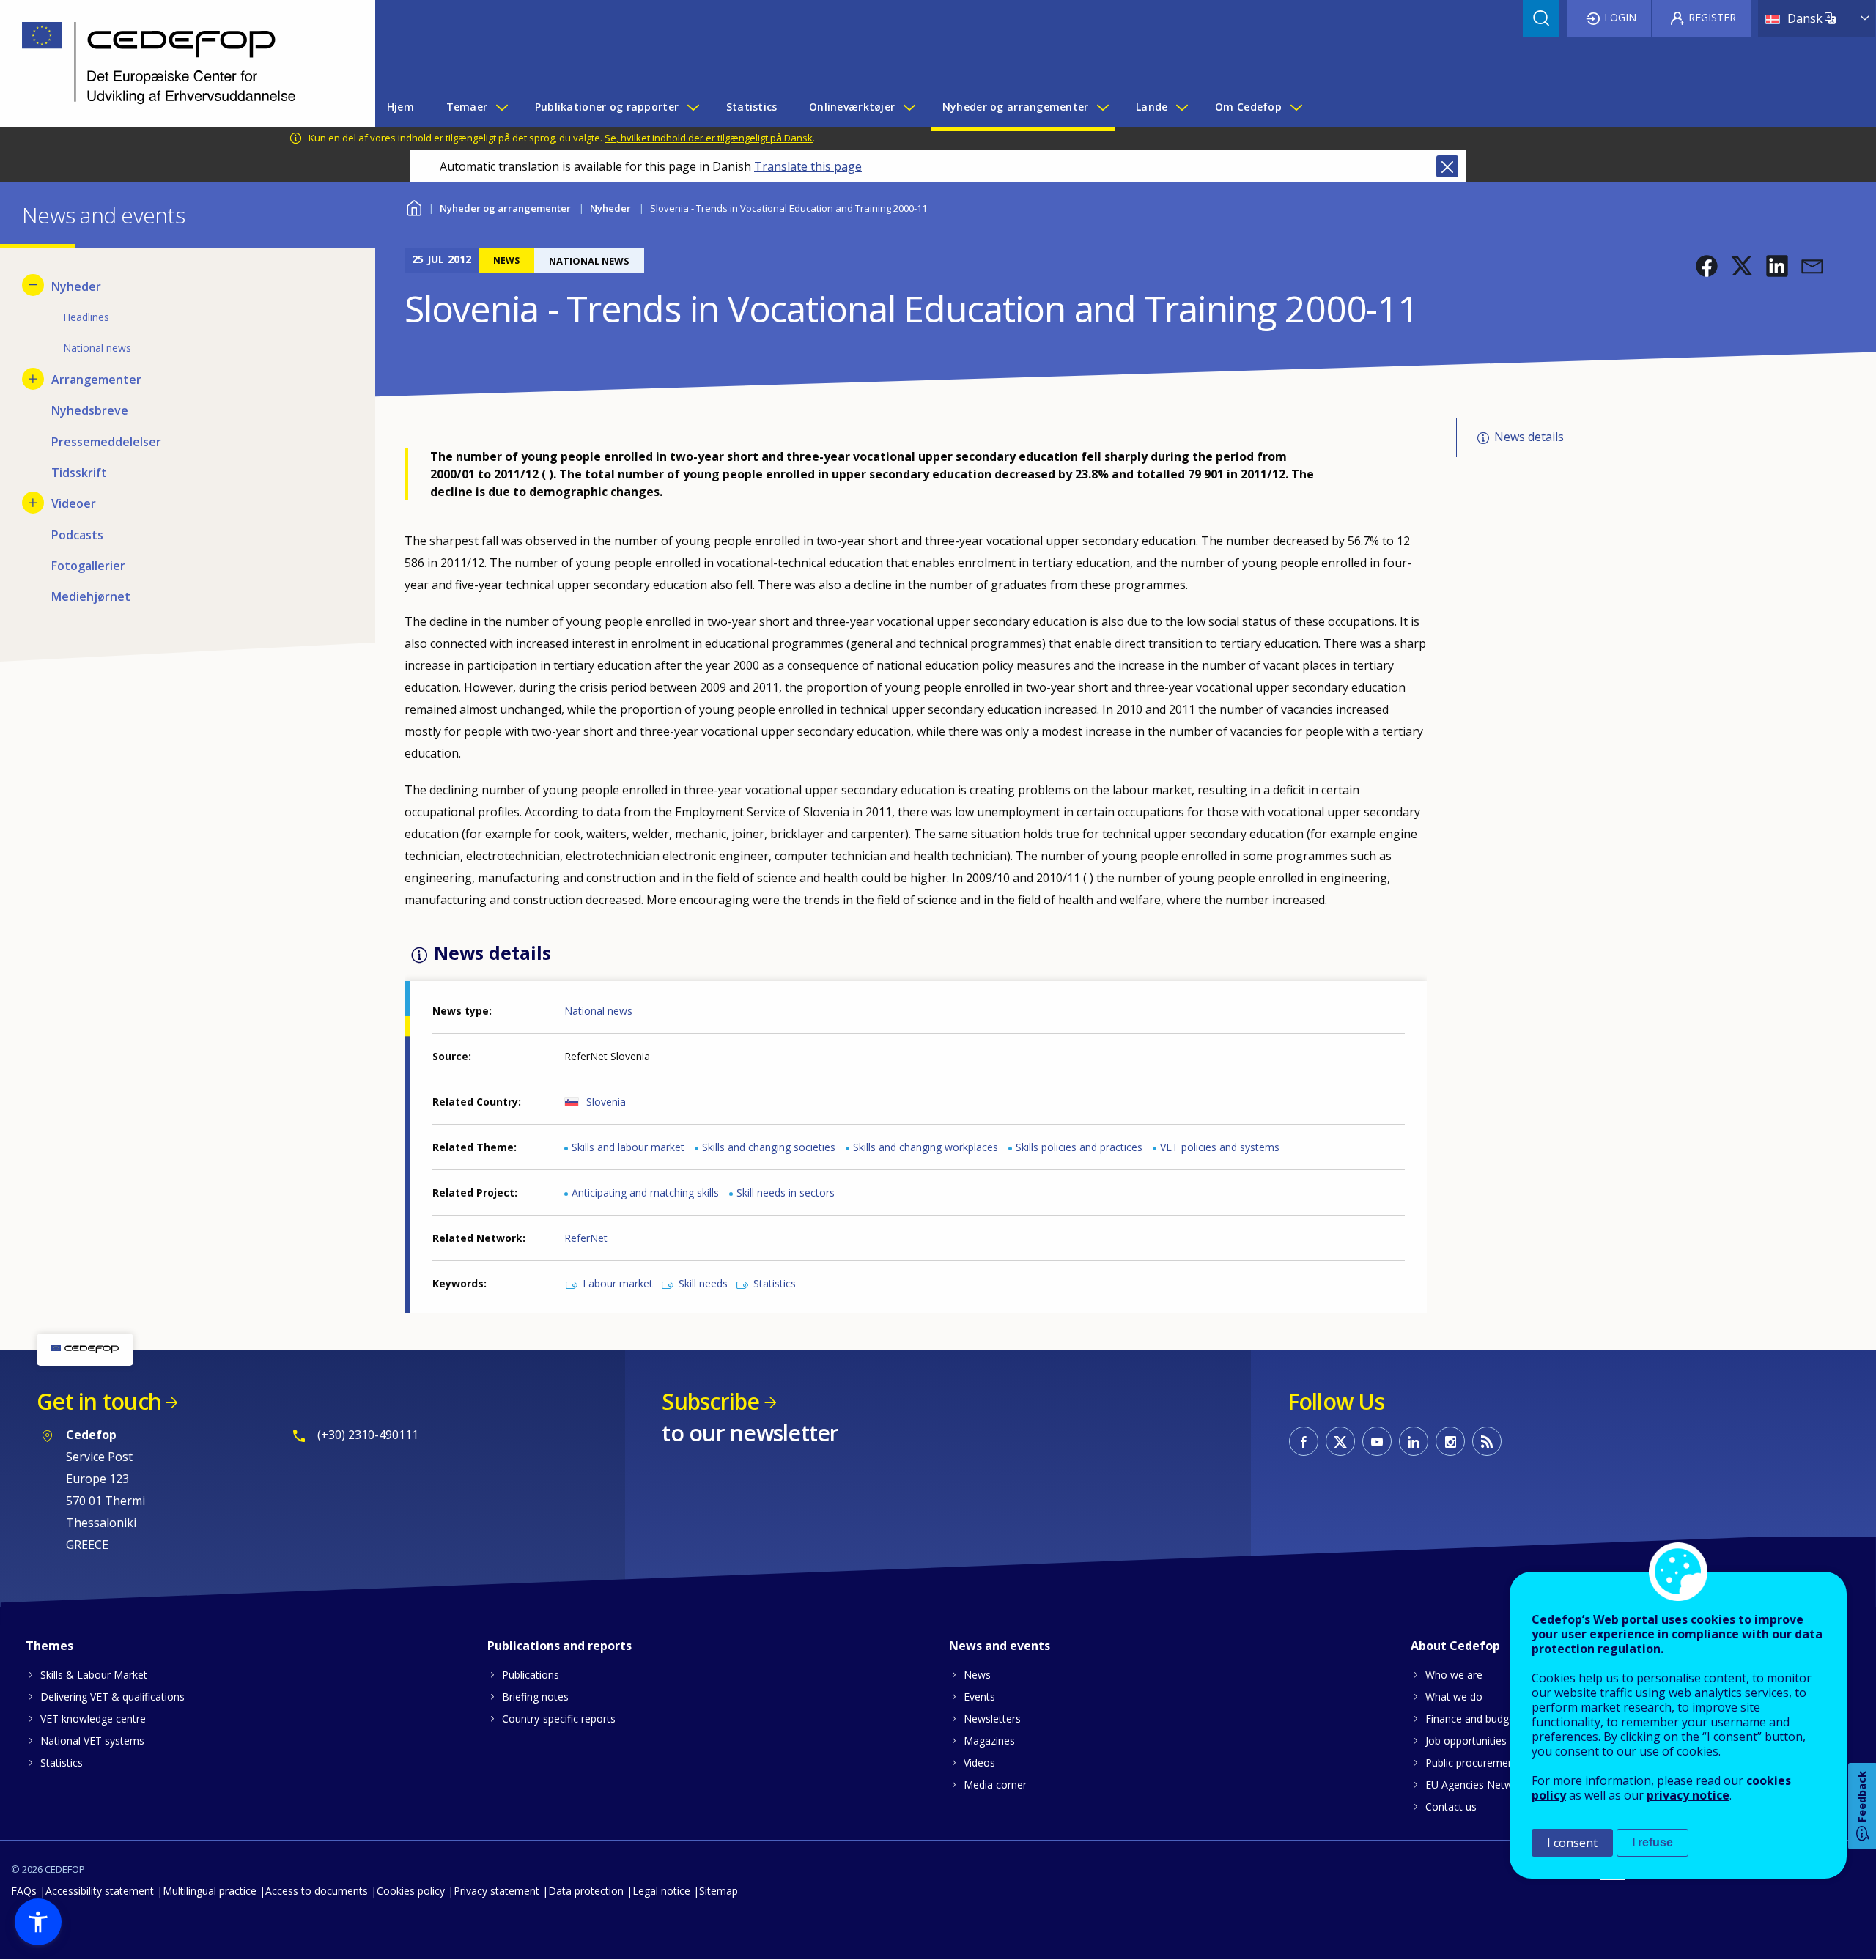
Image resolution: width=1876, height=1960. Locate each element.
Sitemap (719, 1891)
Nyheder (610, 208)
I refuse (1652, 1842)
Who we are (1454, 1675)
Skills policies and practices (1079, 1147)
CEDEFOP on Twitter (1340, 1441)
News (977, 1675)
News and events (1000, 1646)
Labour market (618, 1283)
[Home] (177, 63)
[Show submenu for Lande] (1181, 107)
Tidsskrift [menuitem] (79, 473)
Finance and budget (1472, 1719)
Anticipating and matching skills (645, 1192)
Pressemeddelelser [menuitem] (106, 442)
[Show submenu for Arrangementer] (33, 379)
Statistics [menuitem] (752, 107)
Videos (979, 1763)
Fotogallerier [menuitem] (88, 566)
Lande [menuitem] (1152, 107)
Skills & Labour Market (94, 1675)
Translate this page (808, 166)
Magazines (989, 1741)
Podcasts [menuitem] (77, 535)
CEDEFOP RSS (1487, 1441)
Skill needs (703, 1283)
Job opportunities (1466, 1741)
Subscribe (710, 1401)
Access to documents (317, 1891)
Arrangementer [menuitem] (96, 380)
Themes (49, 1646)
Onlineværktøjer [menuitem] (852, 107)
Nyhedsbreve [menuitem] (90, 410)
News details (1529, 437)
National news (598, 1011)
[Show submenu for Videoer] (33, 503)
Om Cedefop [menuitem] (1248, 107)
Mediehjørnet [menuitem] (91, 596)
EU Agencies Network (1477, 1785)
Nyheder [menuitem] (76, 286)
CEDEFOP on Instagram (1450, 1441)
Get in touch (99, 1401)
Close (1447, 166)
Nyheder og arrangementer (505, 208)
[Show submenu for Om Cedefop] (1296, 107)
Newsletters (992, 1719)
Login (1620, 17)
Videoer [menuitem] (74, 503)
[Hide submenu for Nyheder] (33, 285)
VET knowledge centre (93, 1719)
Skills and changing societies (769, 1147)
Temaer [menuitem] (467, 107)
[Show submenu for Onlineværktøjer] (909, 107)
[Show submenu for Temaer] (501, 107)
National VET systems (92, 1741)
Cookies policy (411, 1891)
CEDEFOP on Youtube (1377, 1441)
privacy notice (1688, 1795)
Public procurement (1471, 1763)
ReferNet (586, 1238)
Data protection (586, 1891)
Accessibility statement (100, 1891)
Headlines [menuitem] (86, 317)
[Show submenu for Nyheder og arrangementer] (1102, 107)
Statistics (775, 1283)
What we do (1454, 1697)
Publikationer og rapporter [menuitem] (607, 107)
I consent (1572, 1843)
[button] (1707, 266)
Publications (531, 1675)
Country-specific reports (559, 1719)
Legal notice (661, 1891)
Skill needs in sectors (786, 1192)
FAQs (24, 1891)
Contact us (1451, 1806)
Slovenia (606, 1102)
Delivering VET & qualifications (112, 1697)
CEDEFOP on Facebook (1304, 1441)
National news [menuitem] (97, 348)
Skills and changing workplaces (926, 1147)
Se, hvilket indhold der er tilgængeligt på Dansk (709, 138)
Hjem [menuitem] (400, 107)
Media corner (995, 1785)
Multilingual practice (210, 1891)
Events (979, 1697)
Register (1712, 17)
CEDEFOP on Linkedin (1414, 1441)
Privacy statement (496, 1891)
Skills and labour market (628, 1147)
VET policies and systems (1220, 1147)
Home (414, 206)
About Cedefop (1455, 1646)
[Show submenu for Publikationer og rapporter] (693, 107)
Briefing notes (535, 1697)
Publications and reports (560, 1646)
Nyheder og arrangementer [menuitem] (1016, 107)
